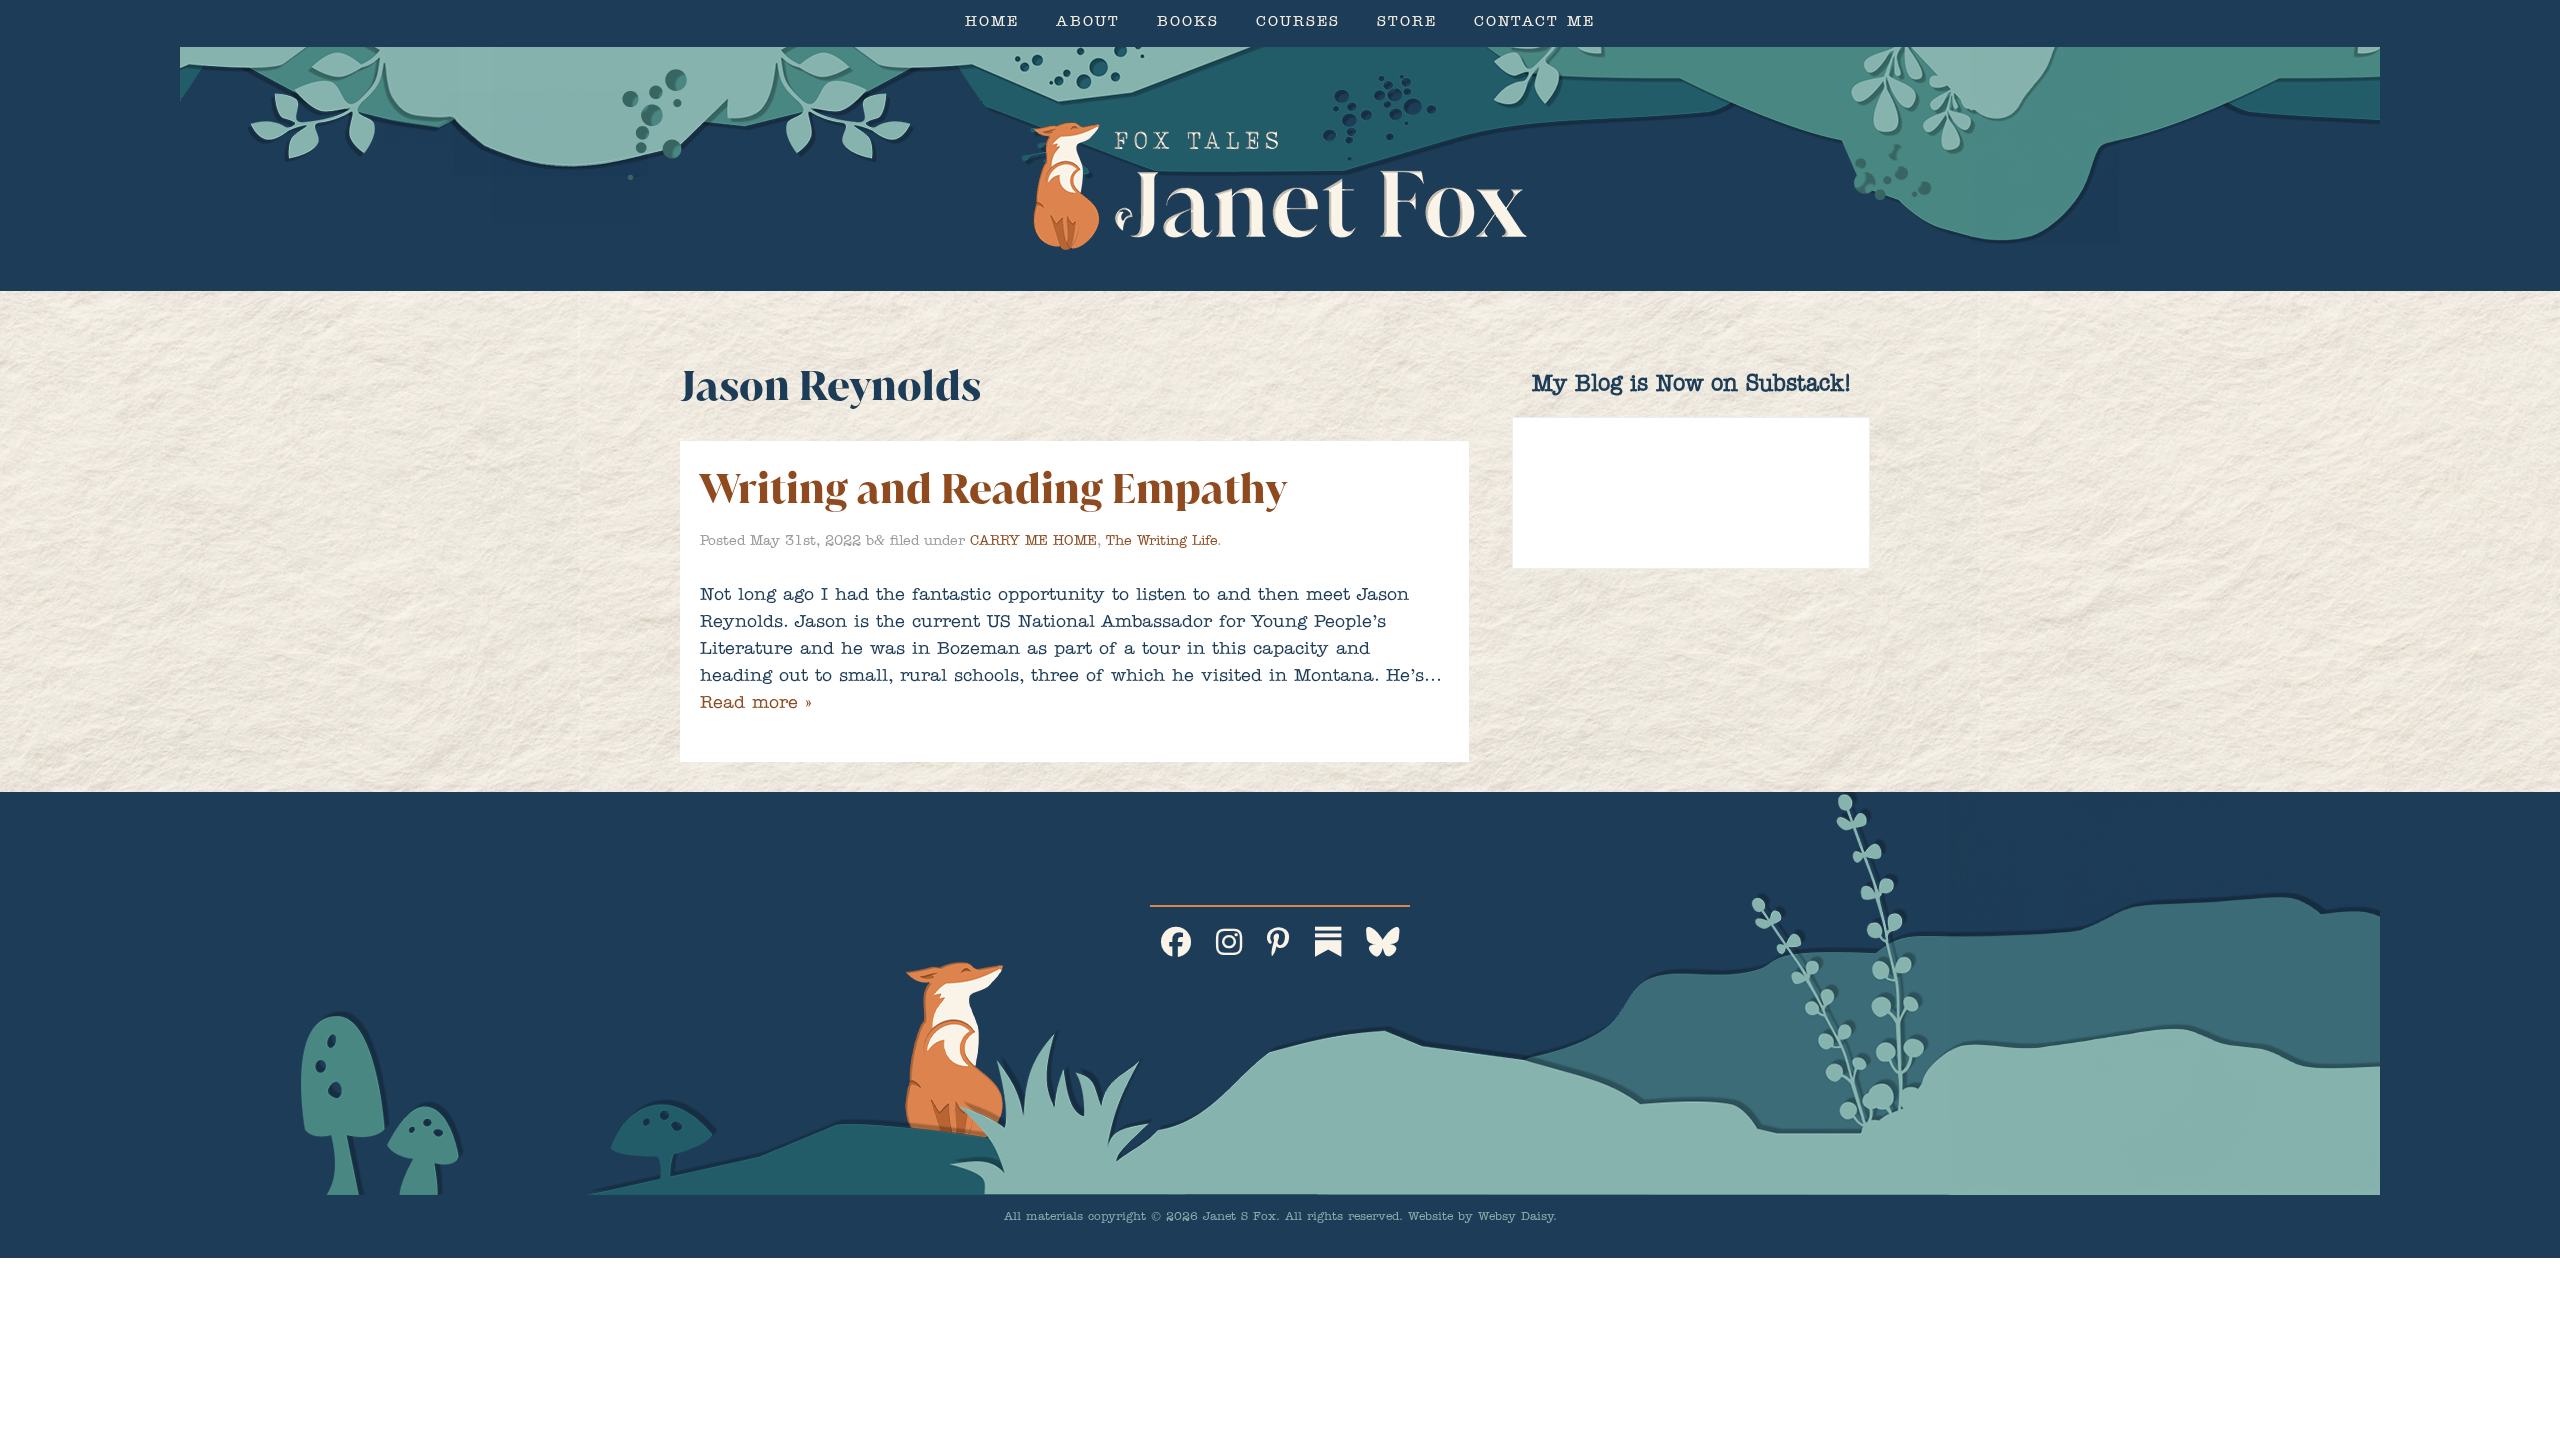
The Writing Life (1161, 542)
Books (1188, 23)
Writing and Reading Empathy (993, 488)
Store (1407, 23)
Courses (1298, 23)
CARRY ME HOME (1033, 542)
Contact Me (1534, 23)
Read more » (755, 705)
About (1088, 23)
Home (992, 23)
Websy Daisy (1515, 1218)
